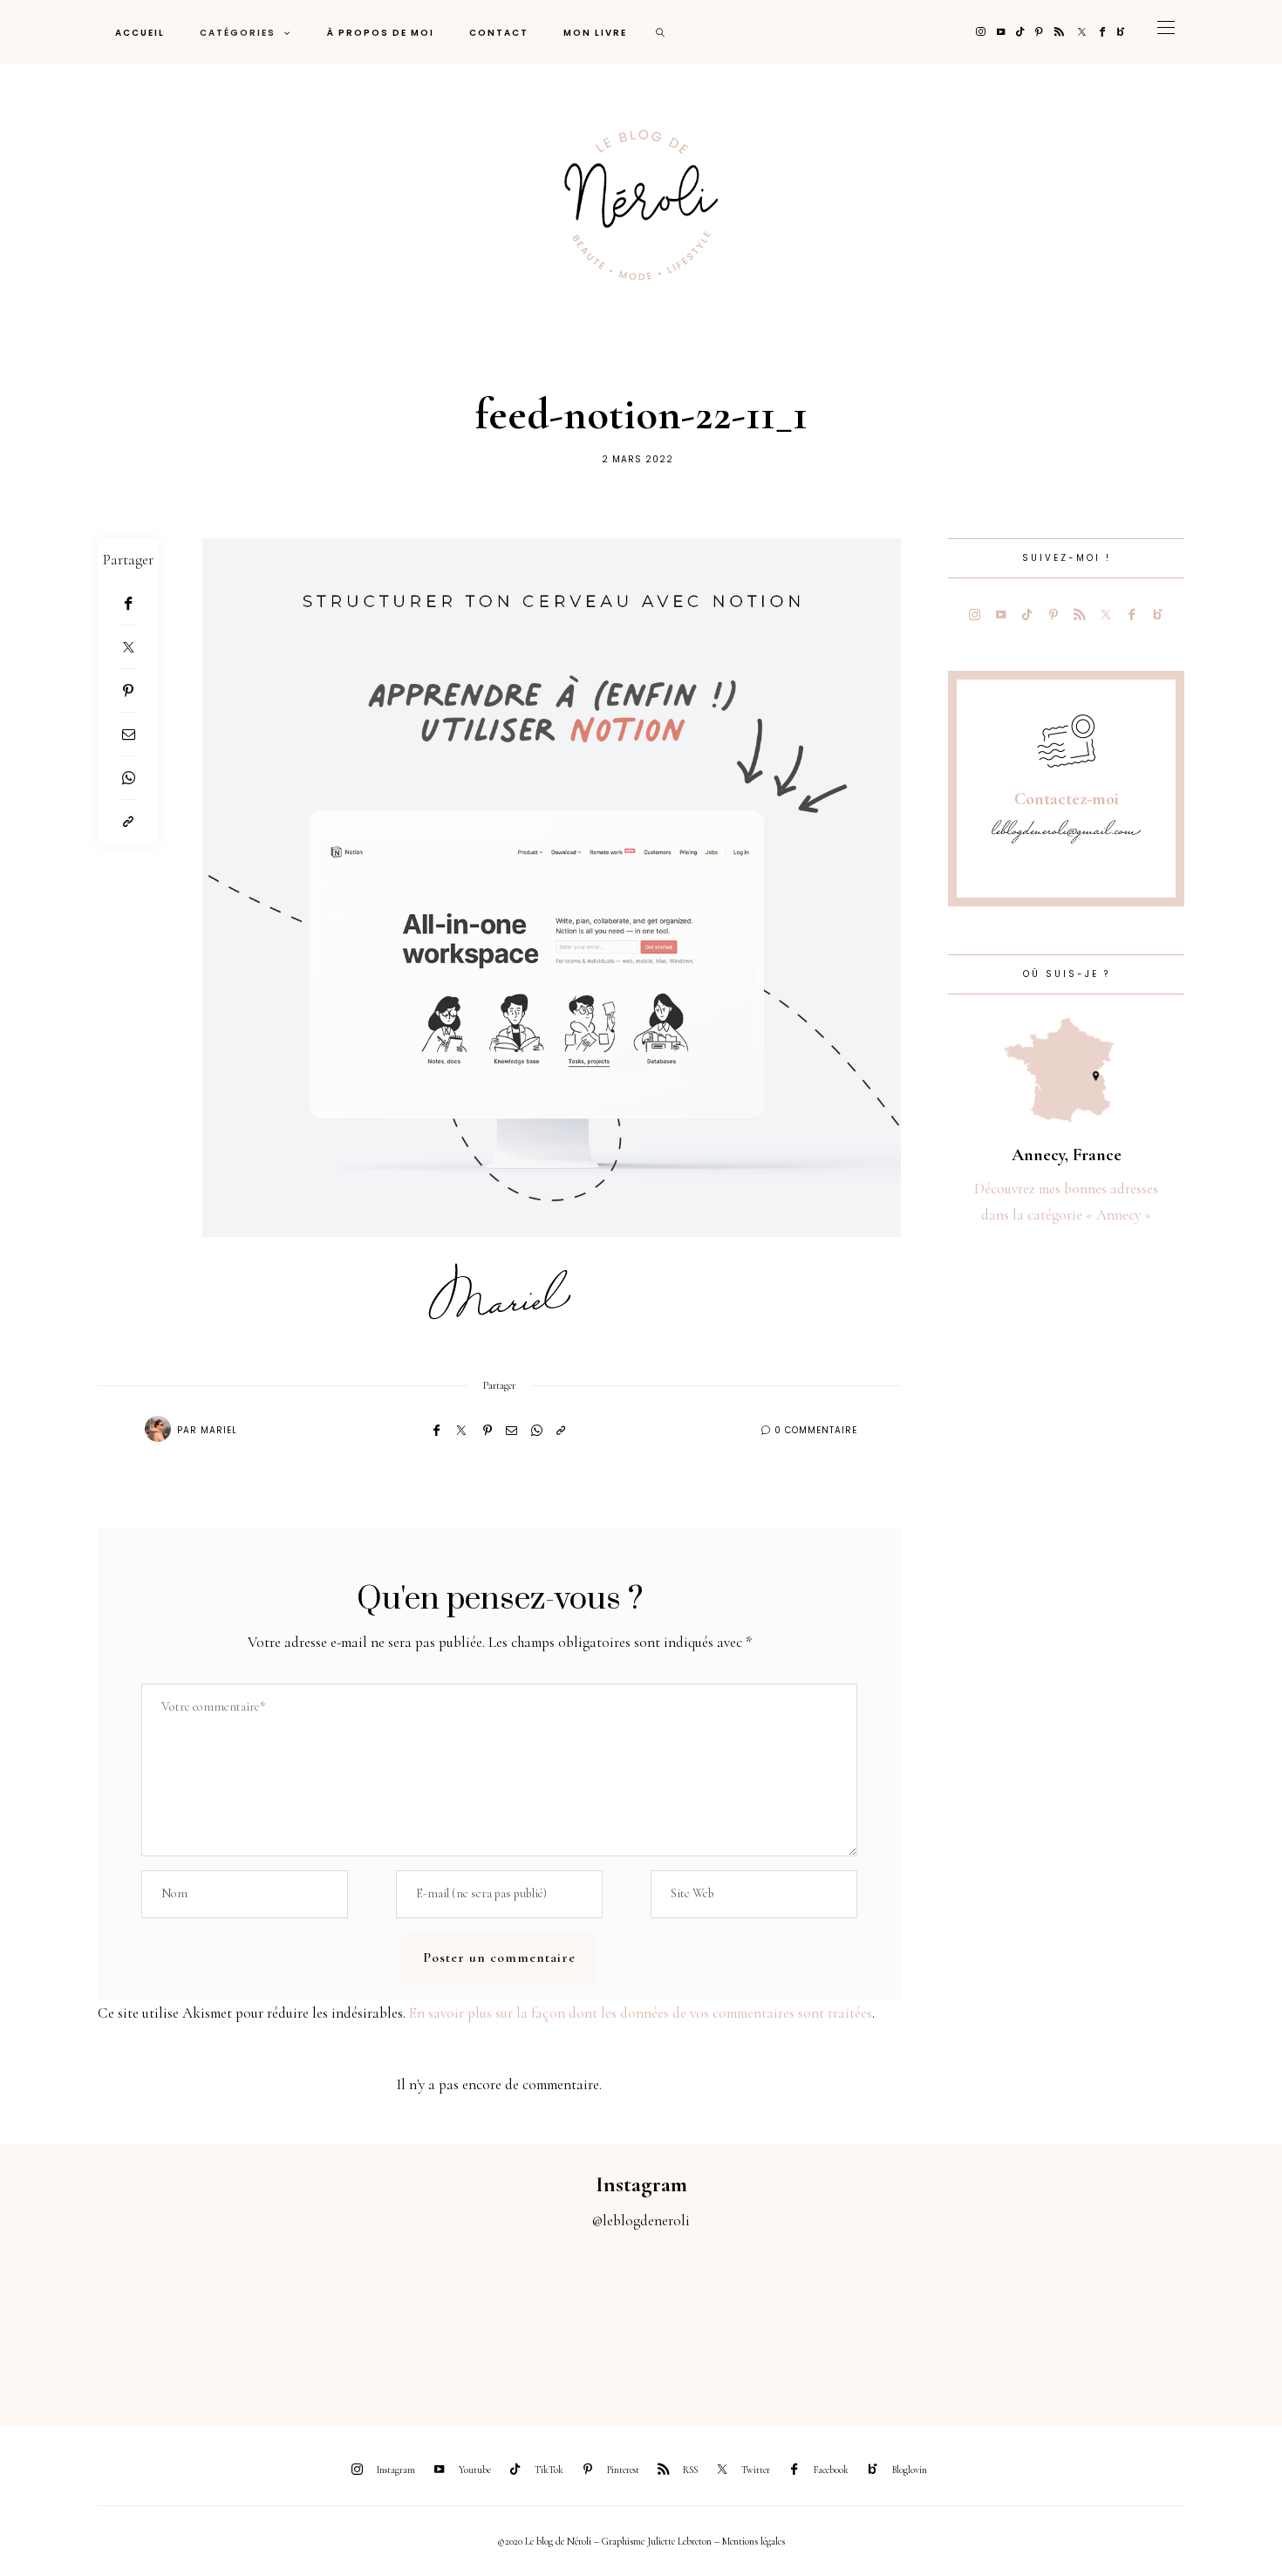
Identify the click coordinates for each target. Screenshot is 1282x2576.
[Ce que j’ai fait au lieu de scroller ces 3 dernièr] (80, 2317)
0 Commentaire (816, 1430)
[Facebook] (1102, 32)
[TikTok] (1020, 32)
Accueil (140, 33)
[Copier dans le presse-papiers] (128, 822)
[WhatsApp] (128, 778)
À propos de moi (381, 33)
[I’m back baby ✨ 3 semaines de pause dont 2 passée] (401, 2317)
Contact (499, 33)
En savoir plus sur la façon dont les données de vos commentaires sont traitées (641, 2013)
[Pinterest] (1039, 32)
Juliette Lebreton (679, 2541)
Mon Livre (595, 33)
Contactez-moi (1067, 799)
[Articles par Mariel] (158, 1429)
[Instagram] (981, 32)
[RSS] (1059, 32)
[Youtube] (1001, 32)
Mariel (219, 1430)
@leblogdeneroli (641, 2221)
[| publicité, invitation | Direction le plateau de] (241, 2317)
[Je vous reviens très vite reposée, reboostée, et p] (561, 2317)
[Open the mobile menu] (1166, 32)
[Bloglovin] (1121, 32)
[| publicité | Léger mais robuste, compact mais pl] (721, 2317)
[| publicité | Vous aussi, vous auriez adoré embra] (882, 2317)
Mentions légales (754, 2541)
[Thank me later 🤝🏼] (1202, 2317)
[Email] (128, 735)
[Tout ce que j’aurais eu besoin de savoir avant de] (1042, 2317)
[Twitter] (1082, 32)
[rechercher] (661, 32)
